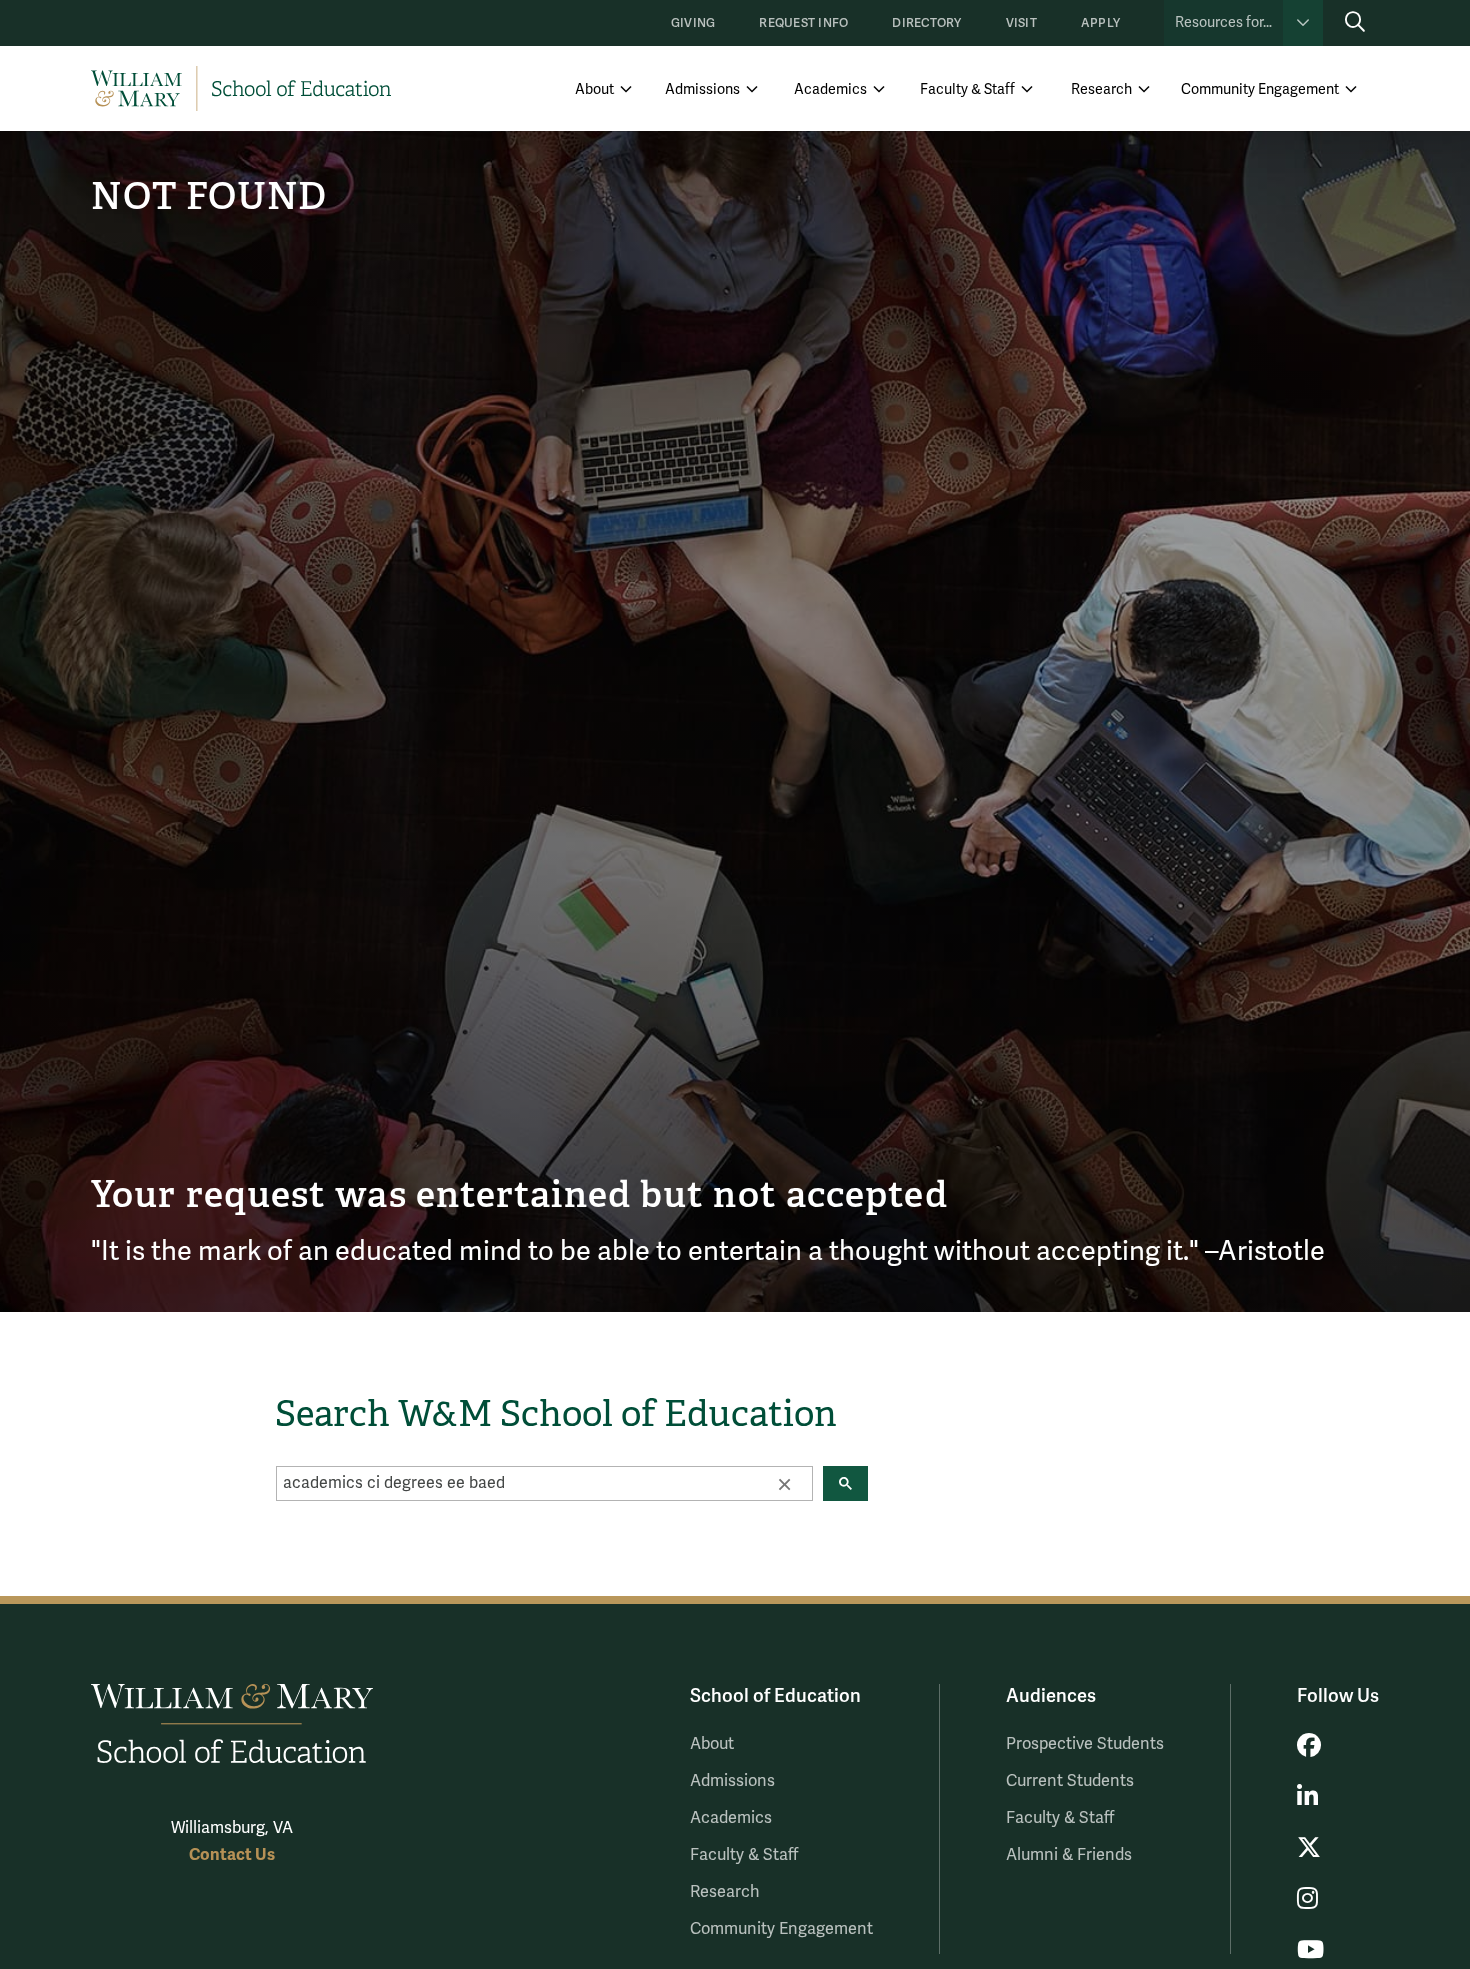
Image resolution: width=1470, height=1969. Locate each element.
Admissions (702, 89)
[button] (784, 1483)
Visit (1021, 23)
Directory (926, 23)
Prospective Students (1085, 1744)
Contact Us (232, 1854)
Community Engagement (1260, 89)
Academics (830, 89)
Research (1101, 89)
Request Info (803, 23)
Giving (693, 23)
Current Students (1070, 1781)
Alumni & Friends (1069, 1855)
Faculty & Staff (967, 89)
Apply (1100, 23)
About (594, 89)
